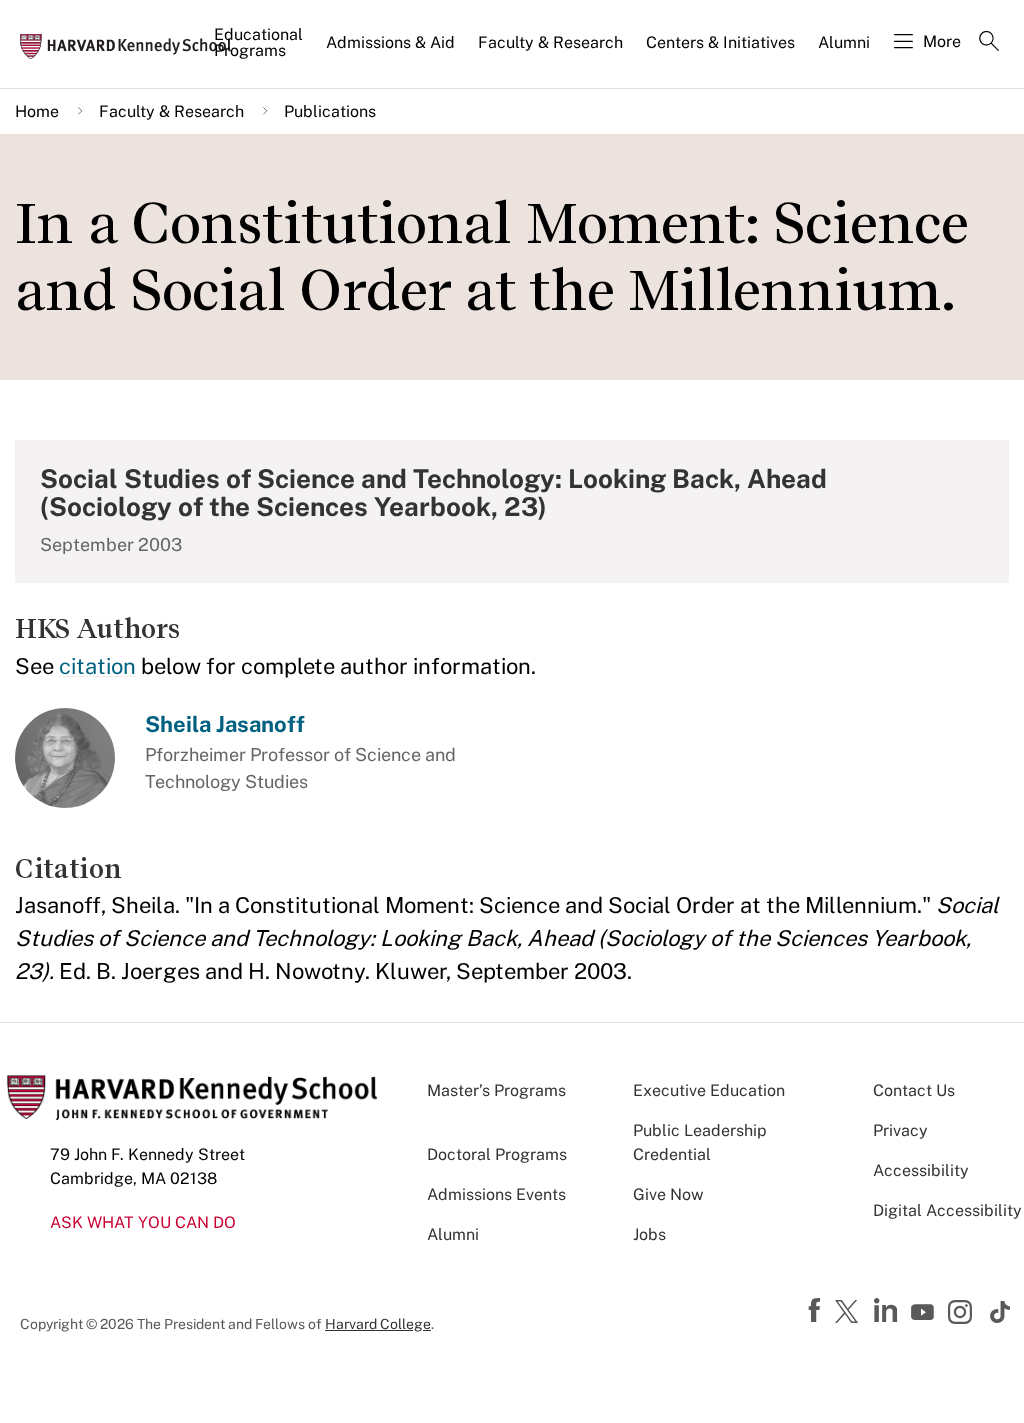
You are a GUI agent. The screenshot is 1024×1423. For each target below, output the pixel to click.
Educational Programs (258, 42)
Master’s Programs (496, 1090)
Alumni (844, 42)
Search (989, 43)
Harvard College (378, 1324)
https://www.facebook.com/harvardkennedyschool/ (817, 1311)
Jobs (649, 1234)
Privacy (900, 1130)
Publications (330, 111)
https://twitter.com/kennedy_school (850, 1313)
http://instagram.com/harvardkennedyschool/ (963, 1314)
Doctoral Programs (497, 1154)
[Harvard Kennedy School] (132, 45)
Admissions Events (496, 1194)
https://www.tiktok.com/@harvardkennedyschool (1001, 1312)
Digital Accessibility (947, 1210)
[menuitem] (260, 51)
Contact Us (914, 1090)
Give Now (668, 1194)
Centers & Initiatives (720, 42)
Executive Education (709, 1090)
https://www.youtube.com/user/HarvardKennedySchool (925, 1313)
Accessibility (921, 1170)
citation (97, 666)
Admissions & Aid (390, 42)
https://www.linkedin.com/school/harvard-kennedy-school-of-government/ (888, 1311)
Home (37, 111)
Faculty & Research (550, 42)
